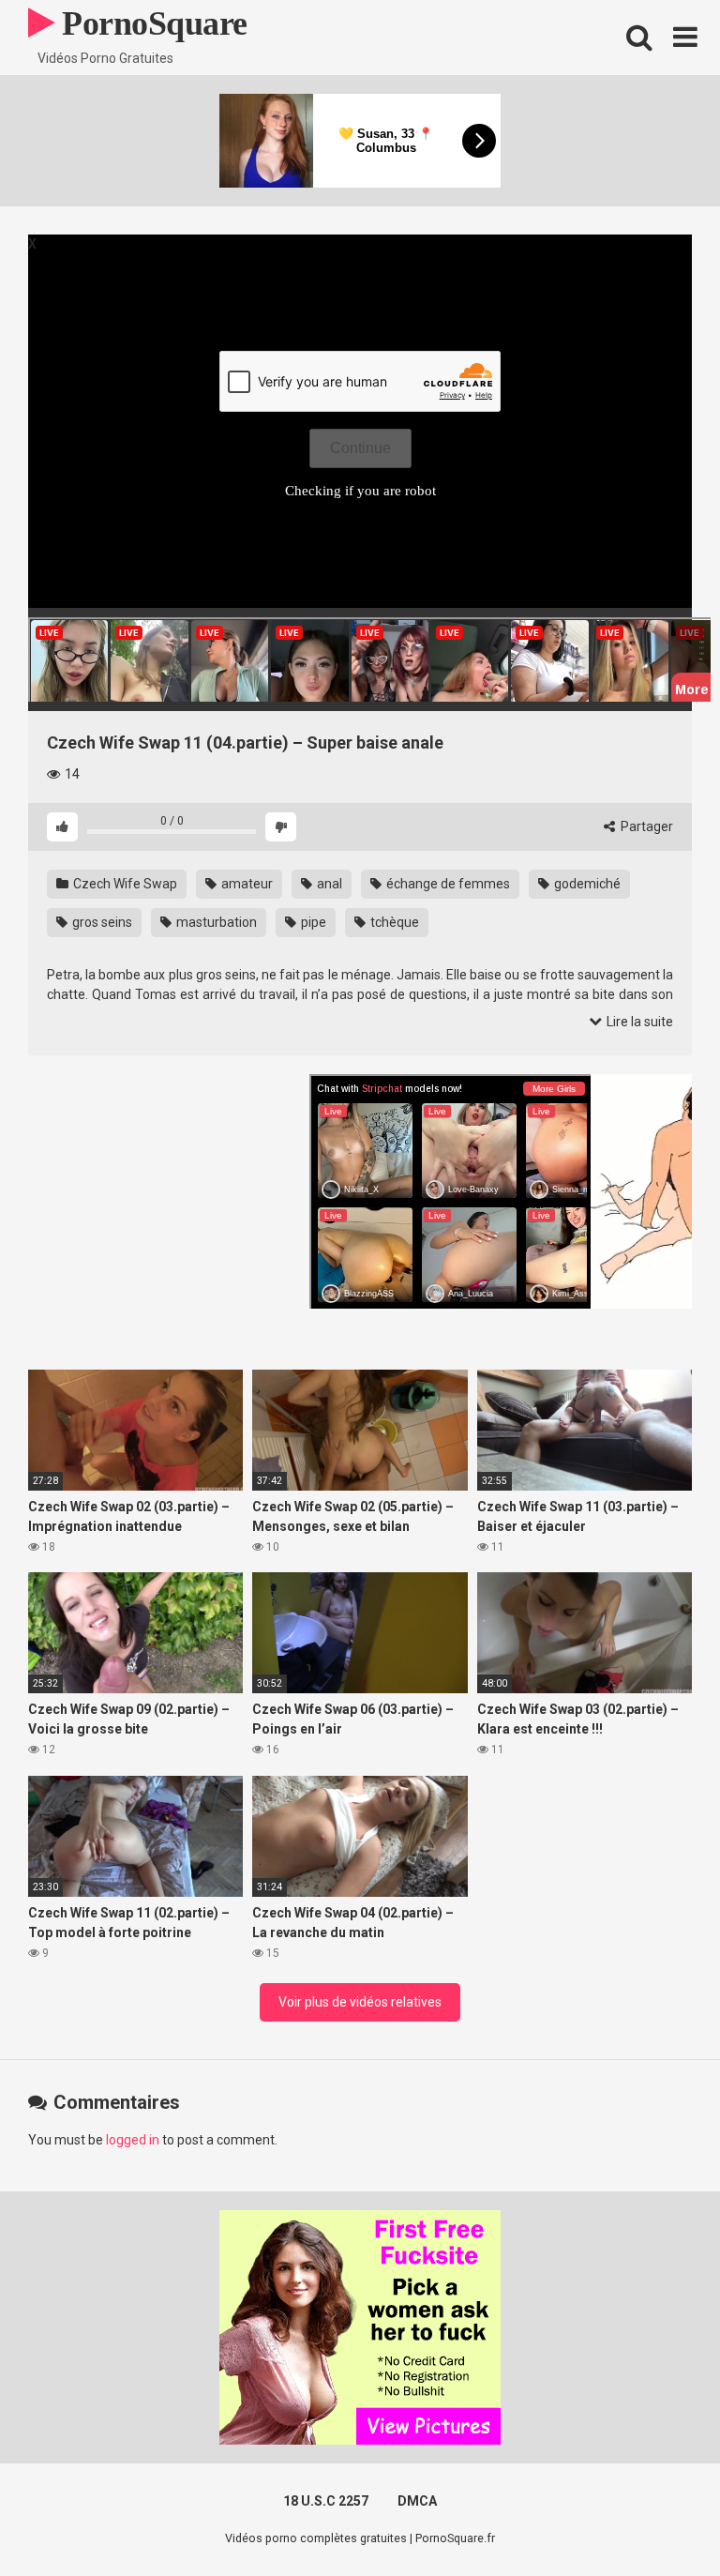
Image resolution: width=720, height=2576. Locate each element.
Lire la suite (638, 1022)
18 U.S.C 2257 (326, 2501)
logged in (133, 2140)
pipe (312, 922)
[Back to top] (657, 2519)
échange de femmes (447, 884)
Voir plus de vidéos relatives (360, 2002)
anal (328, 884)
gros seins (101, 922)
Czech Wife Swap (124, 884)
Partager (645, 826)
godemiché (586, 884)
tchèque (393, 922)
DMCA (417, 2501)
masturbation (215, 922)
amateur (246, 884)
